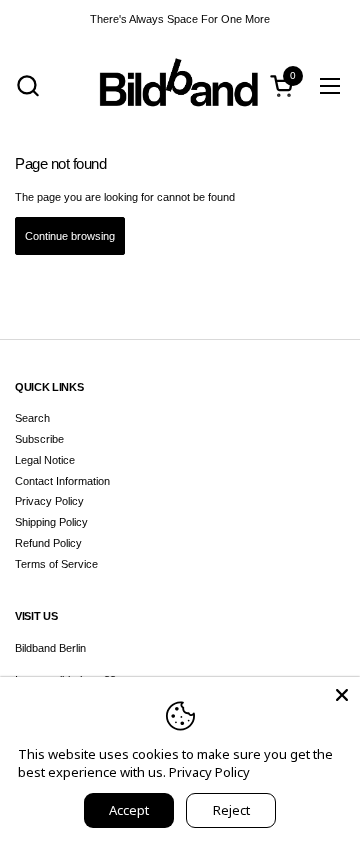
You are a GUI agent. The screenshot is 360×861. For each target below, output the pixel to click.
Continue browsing (70, 236)
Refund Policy (48, 543)
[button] (27, 85)
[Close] (342, 695)
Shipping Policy (51, 522)
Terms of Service (56, 564)
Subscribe (39, 439)
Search (32, 418)
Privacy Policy (49, 501)
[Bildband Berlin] (180, 85)
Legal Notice (45, 460)
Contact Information (62, 481)
